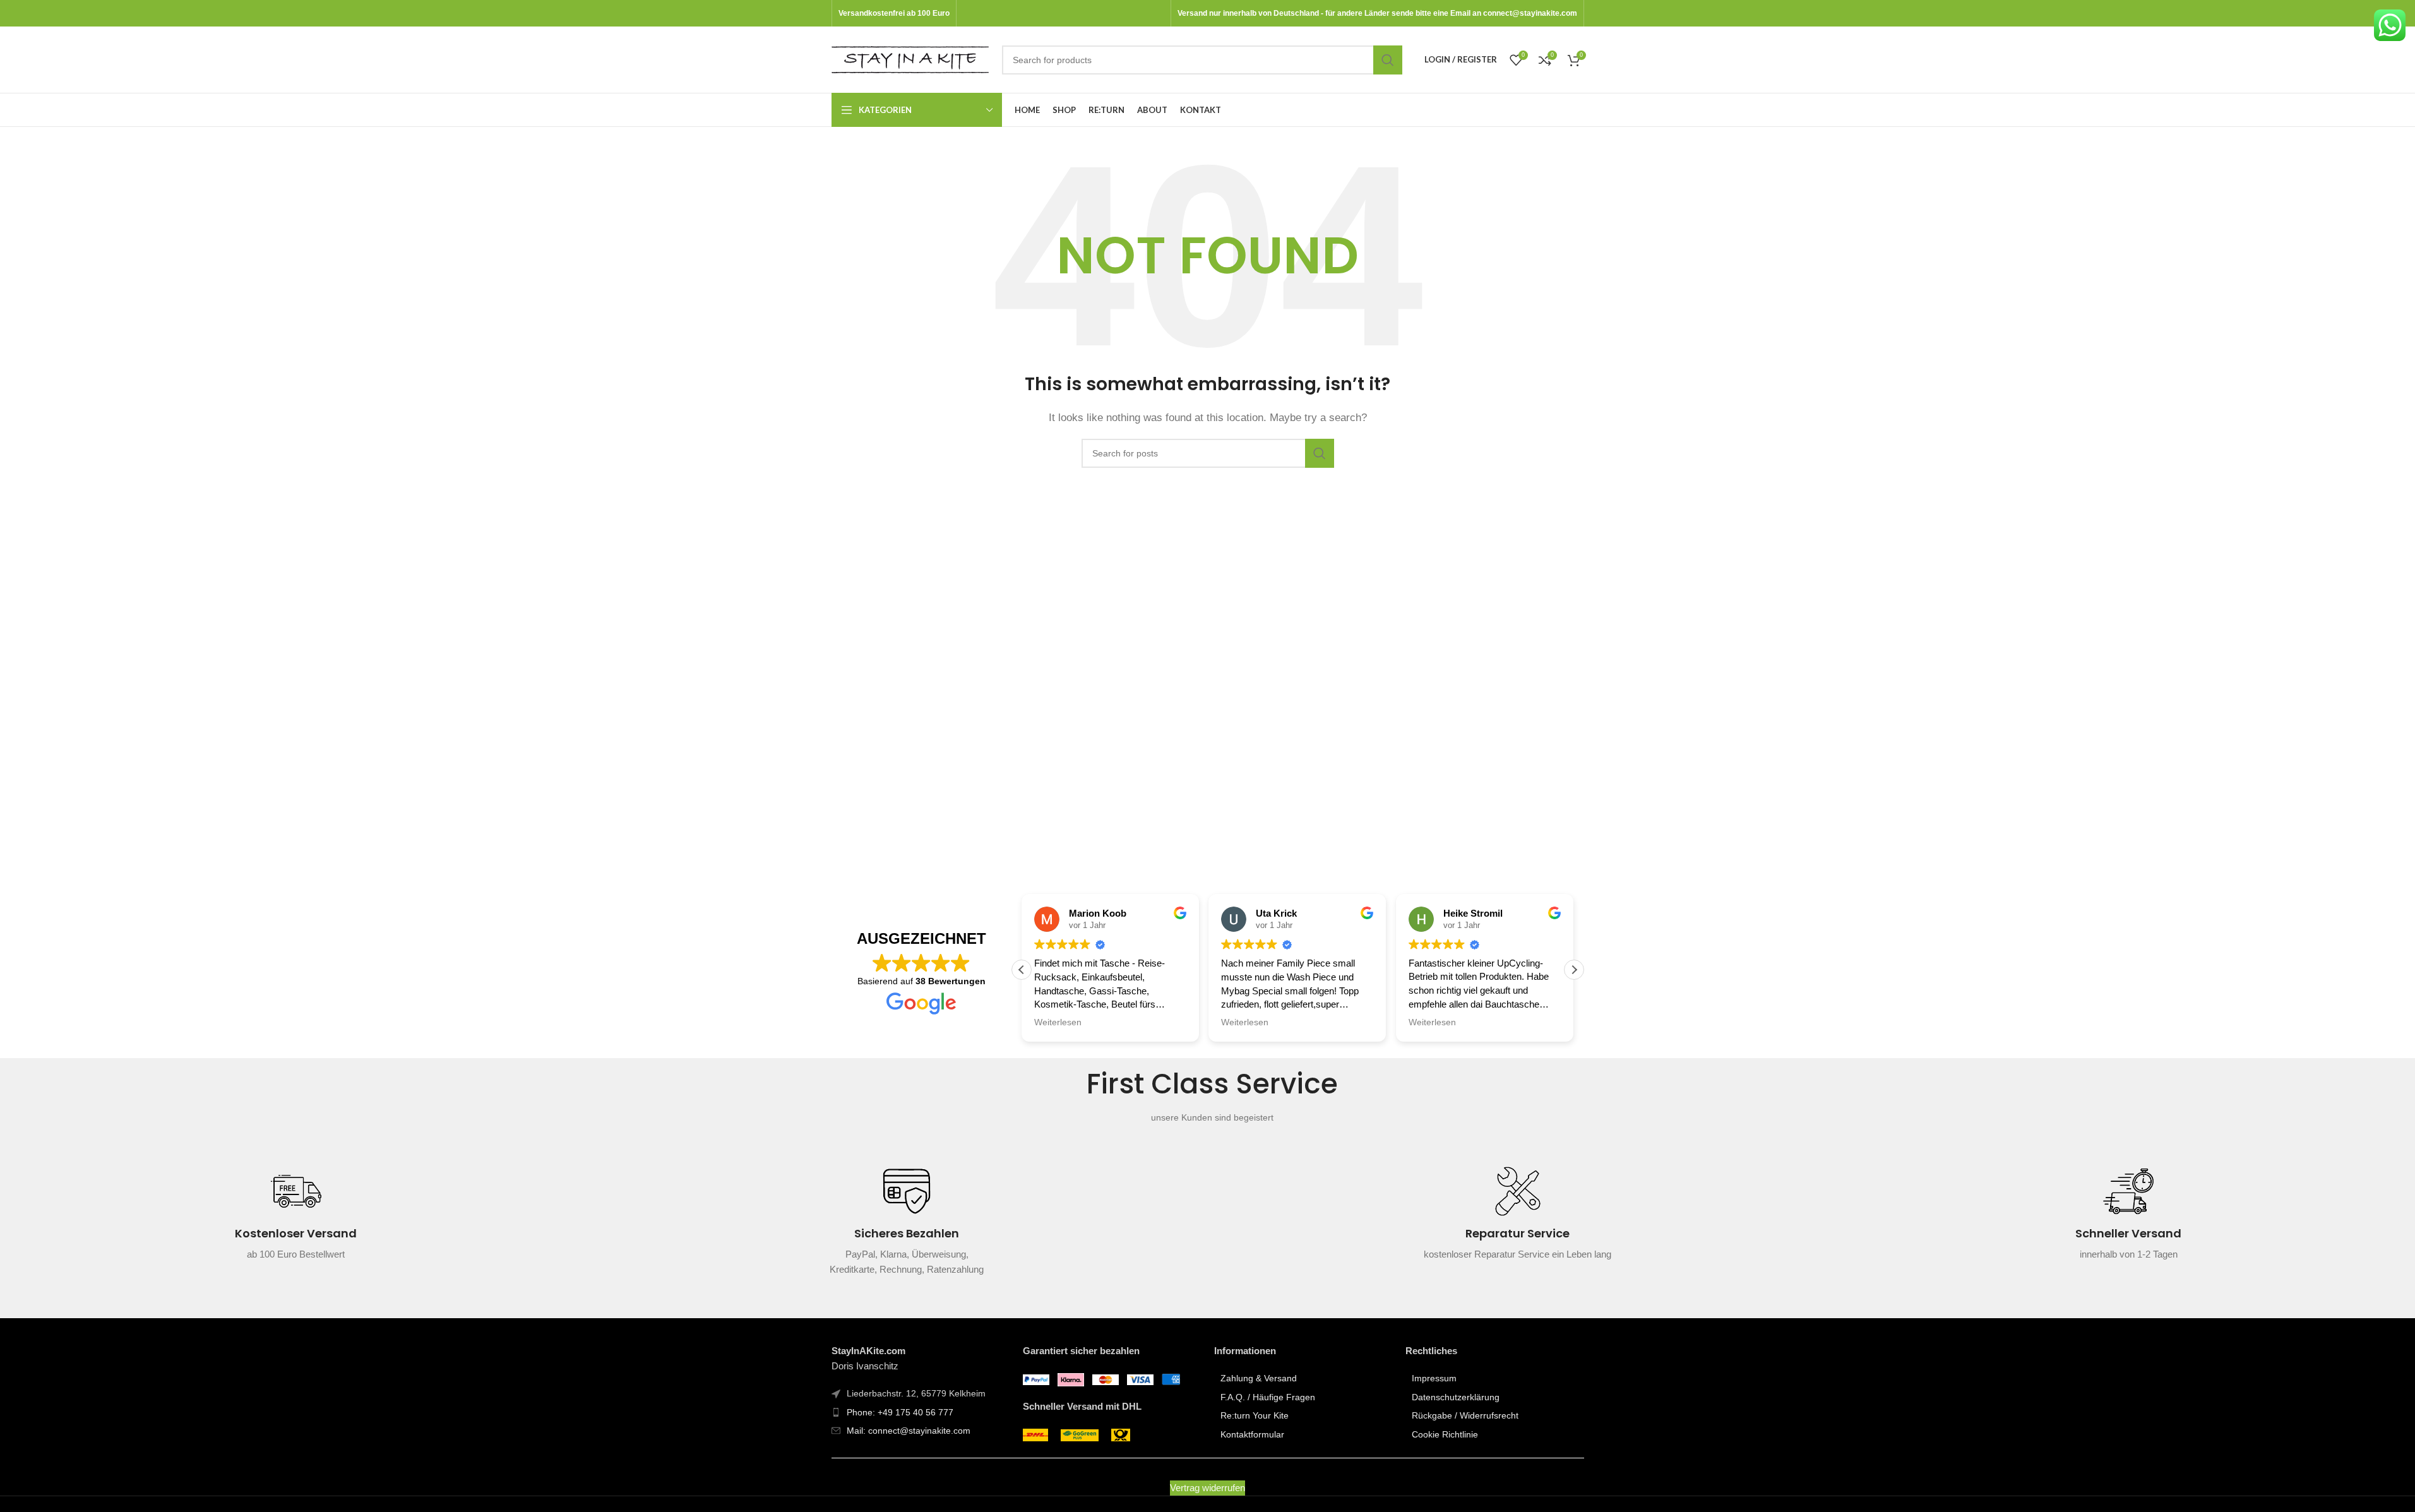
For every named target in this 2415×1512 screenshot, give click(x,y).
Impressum (1434, 1378)
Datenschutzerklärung (1456, 1397)
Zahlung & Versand (1259, 1378)
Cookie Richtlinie (1445, 1434)
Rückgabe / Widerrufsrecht (1465, 1415)
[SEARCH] (1388, 60)
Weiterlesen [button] (1058, 1022)
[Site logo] (910, 58)
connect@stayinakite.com (1530, 13)
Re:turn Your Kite (1255, 1415)
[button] (1574, 970)
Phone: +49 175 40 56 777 (900, 1412)
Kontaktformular (1252, 1434)
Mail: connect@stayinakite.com (909, 1431)
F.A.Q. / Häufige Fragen (1268, 1397)
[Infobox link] (296, 1222)
